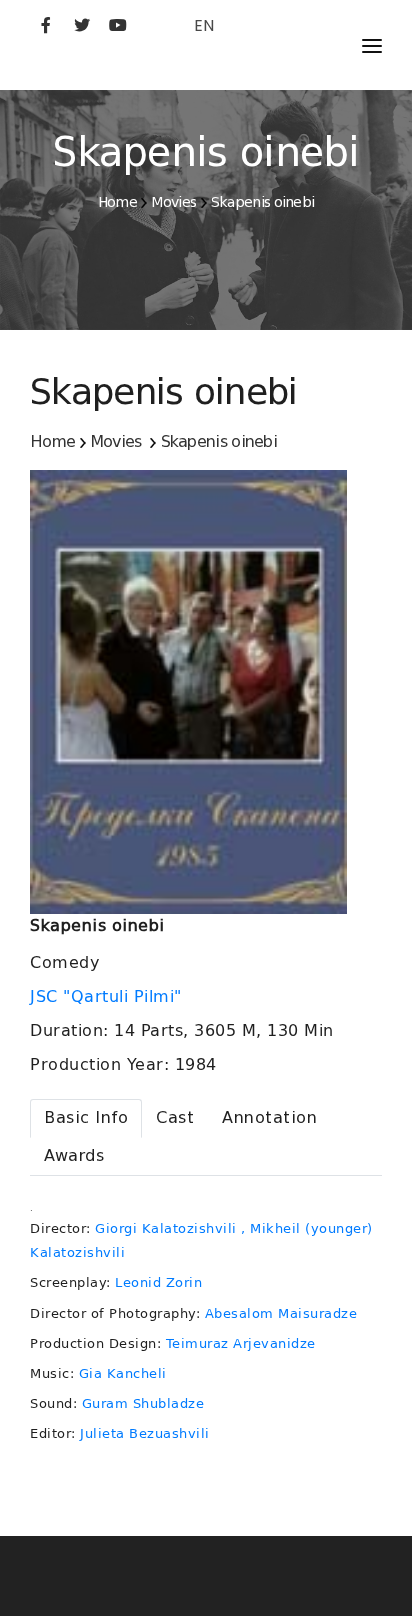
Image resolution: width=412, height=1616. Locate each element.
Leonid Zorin (158, 1282)
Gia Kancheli (123, 1373)
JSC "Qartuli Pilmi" (108, 997)
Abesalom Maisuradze (281, 1313)
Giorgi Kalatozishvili (166, 1228)
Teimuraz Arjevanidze (241, 1343)
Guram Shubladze (143, 1403)
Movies (173, 202)
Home (117, 202)
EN (204, 25)
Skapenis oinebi (263, 202)
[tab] (86, 1118)
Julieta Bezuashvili (145, 1433)
